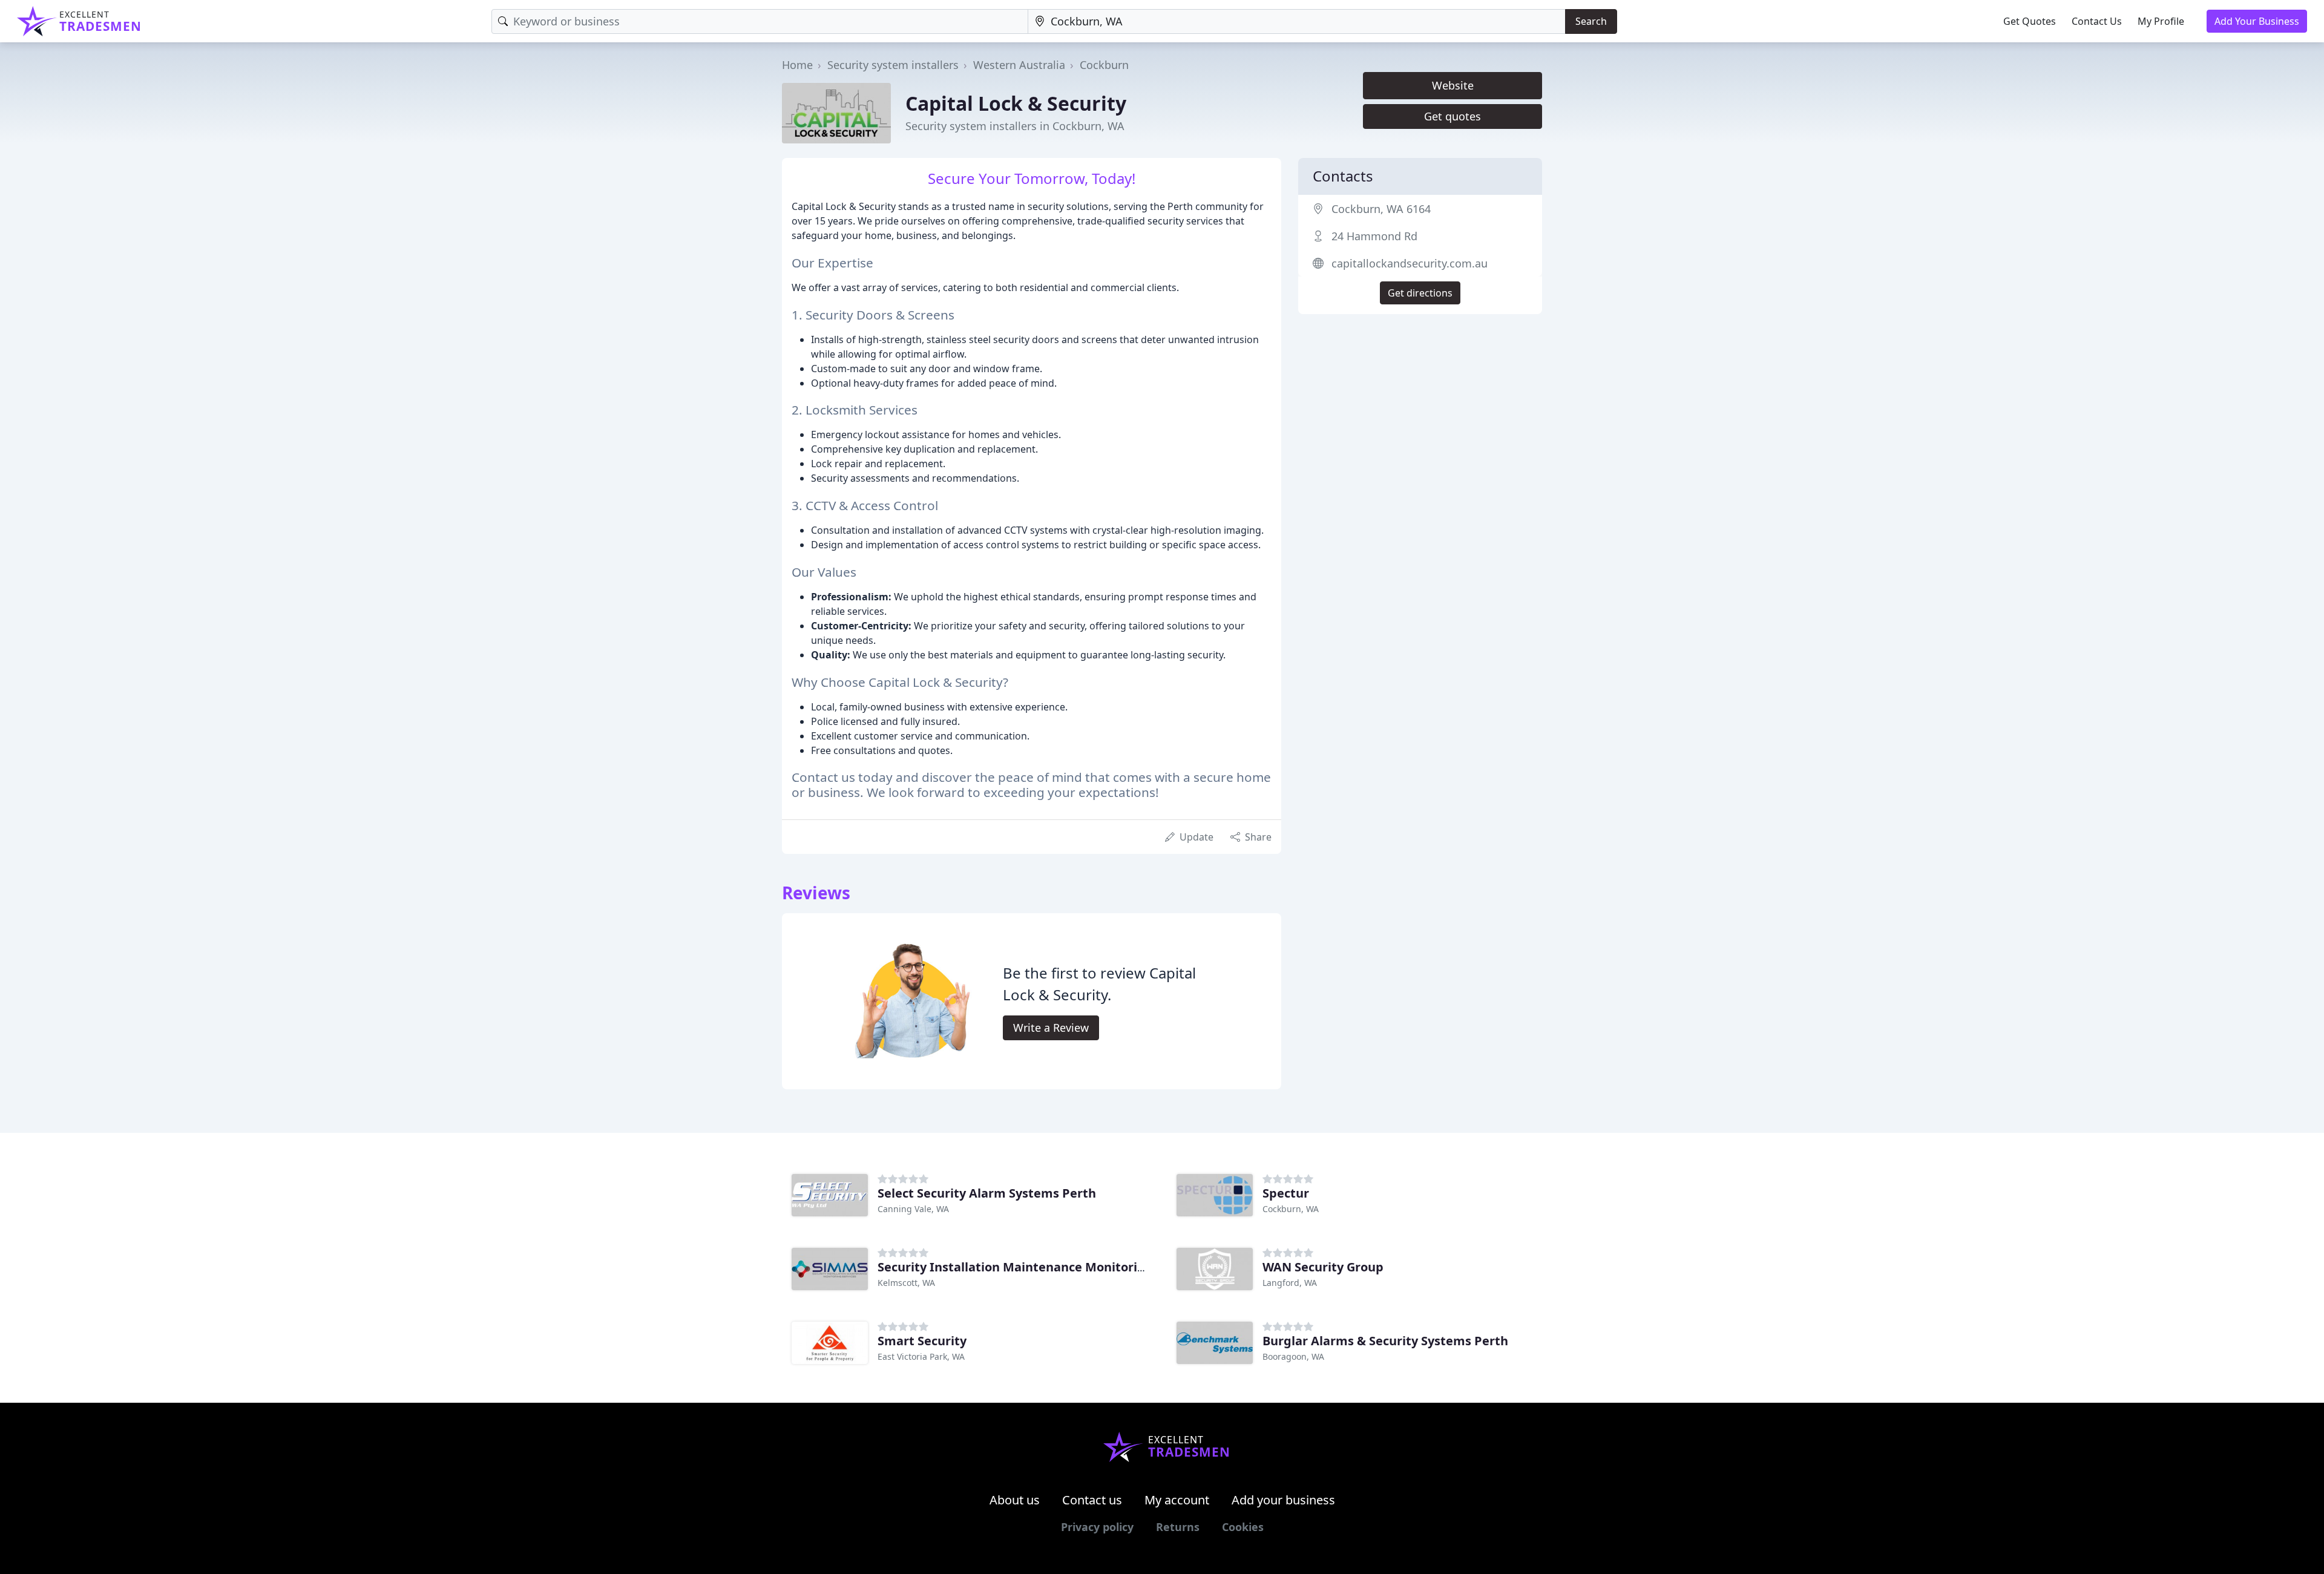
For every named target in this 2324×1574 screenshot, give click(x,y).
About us (1015, 1500)
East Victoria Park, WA (921, 1356)
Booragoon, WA (1293, 1356)
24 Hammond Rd (1374, 236)
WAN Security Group (1323, 1267)
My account (1177, 1500)
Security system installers (893, 65)
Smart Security (922, 1341)
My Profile (2161, 21)
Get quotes (1452, 116)
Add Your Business (2257, 21)
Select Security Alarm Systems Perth (987, 1193)
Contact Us (2097, 21)
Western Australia (1019, 65)
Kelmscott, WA (906, 1283)
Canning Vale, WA (913, 1209)
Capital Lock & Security (1016, 103)
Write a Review (1051, 1028)
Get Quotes (2030, 21)
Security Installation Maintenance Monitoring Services (1041, 1267)
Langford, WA (1290, 1283)
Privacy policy (1097, 1527)
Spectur (1286, 1193)
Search (1591, 21)
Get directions (1420, 293)
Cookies (1243, 1527)
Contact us (1092, 1500)
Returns (1178, 1527)
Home (797, 65)
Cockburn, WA (1291, 1209)
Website (1453, 85)
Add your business (1283, 1500)
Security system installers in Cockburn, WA (1015, 126)
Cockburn (1104, 65)
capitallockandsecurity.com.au (1410, 263)
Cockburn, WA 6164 (1381, 209)
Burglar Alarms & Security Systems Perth (1385, 1341)
